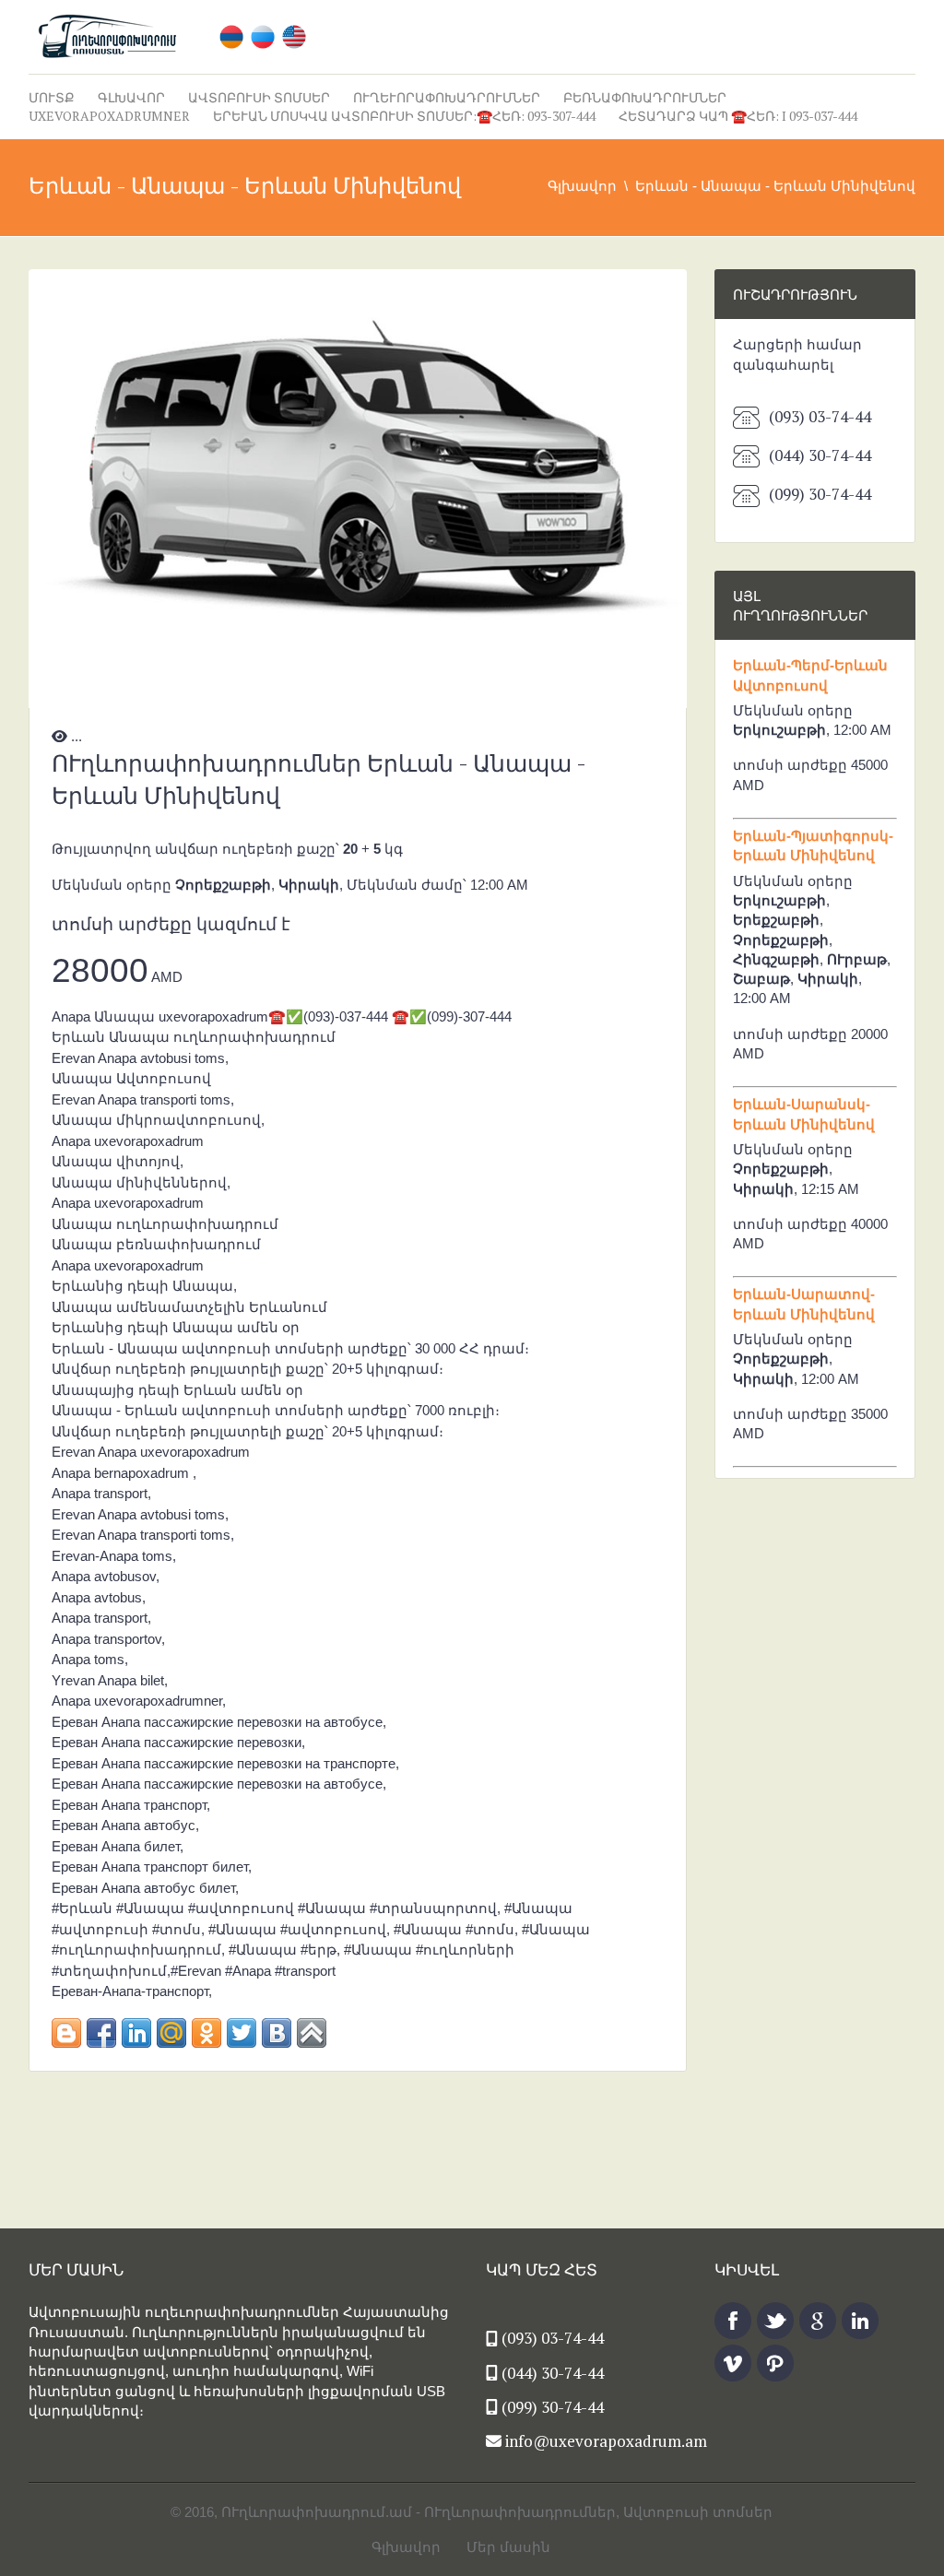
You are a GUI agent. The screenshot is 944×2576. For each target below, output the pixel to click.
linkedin (860, 2321)
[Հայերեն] (231, 35)
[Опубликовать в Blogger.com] (66, 2033)
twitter (775, 2321)
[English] (294, 35)
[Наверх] (312, 2033)
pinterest (775, 2363)
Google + (818, 2321)
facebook (733, 2321)
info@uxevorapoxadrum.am (606, 2441)
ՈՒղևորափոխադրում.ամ (317, 2512)
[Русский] (263, 35)
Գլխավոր (131, 97)
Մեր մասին (508, 2547)
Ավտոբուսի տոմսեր (259, 97)
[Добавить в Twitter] (242, 2033)
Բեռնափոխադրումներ (645, 97)
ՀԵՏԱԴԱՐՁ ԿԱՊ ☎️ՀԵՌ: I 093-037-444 (738, 116)
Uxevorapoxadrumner (109, 116)
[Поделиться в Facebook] (101, 2033)
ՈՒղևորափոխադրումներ (447, 97)
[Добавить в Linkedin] (136, 2033)
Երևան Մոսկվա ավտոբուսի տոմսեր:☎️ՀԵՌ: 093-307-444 (404, 116)
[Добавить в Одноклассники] (206, 2033)
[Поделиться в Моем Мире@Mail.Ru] (171, 2033)
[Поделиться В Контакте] (277, 2033)
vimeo (733, 2363)
